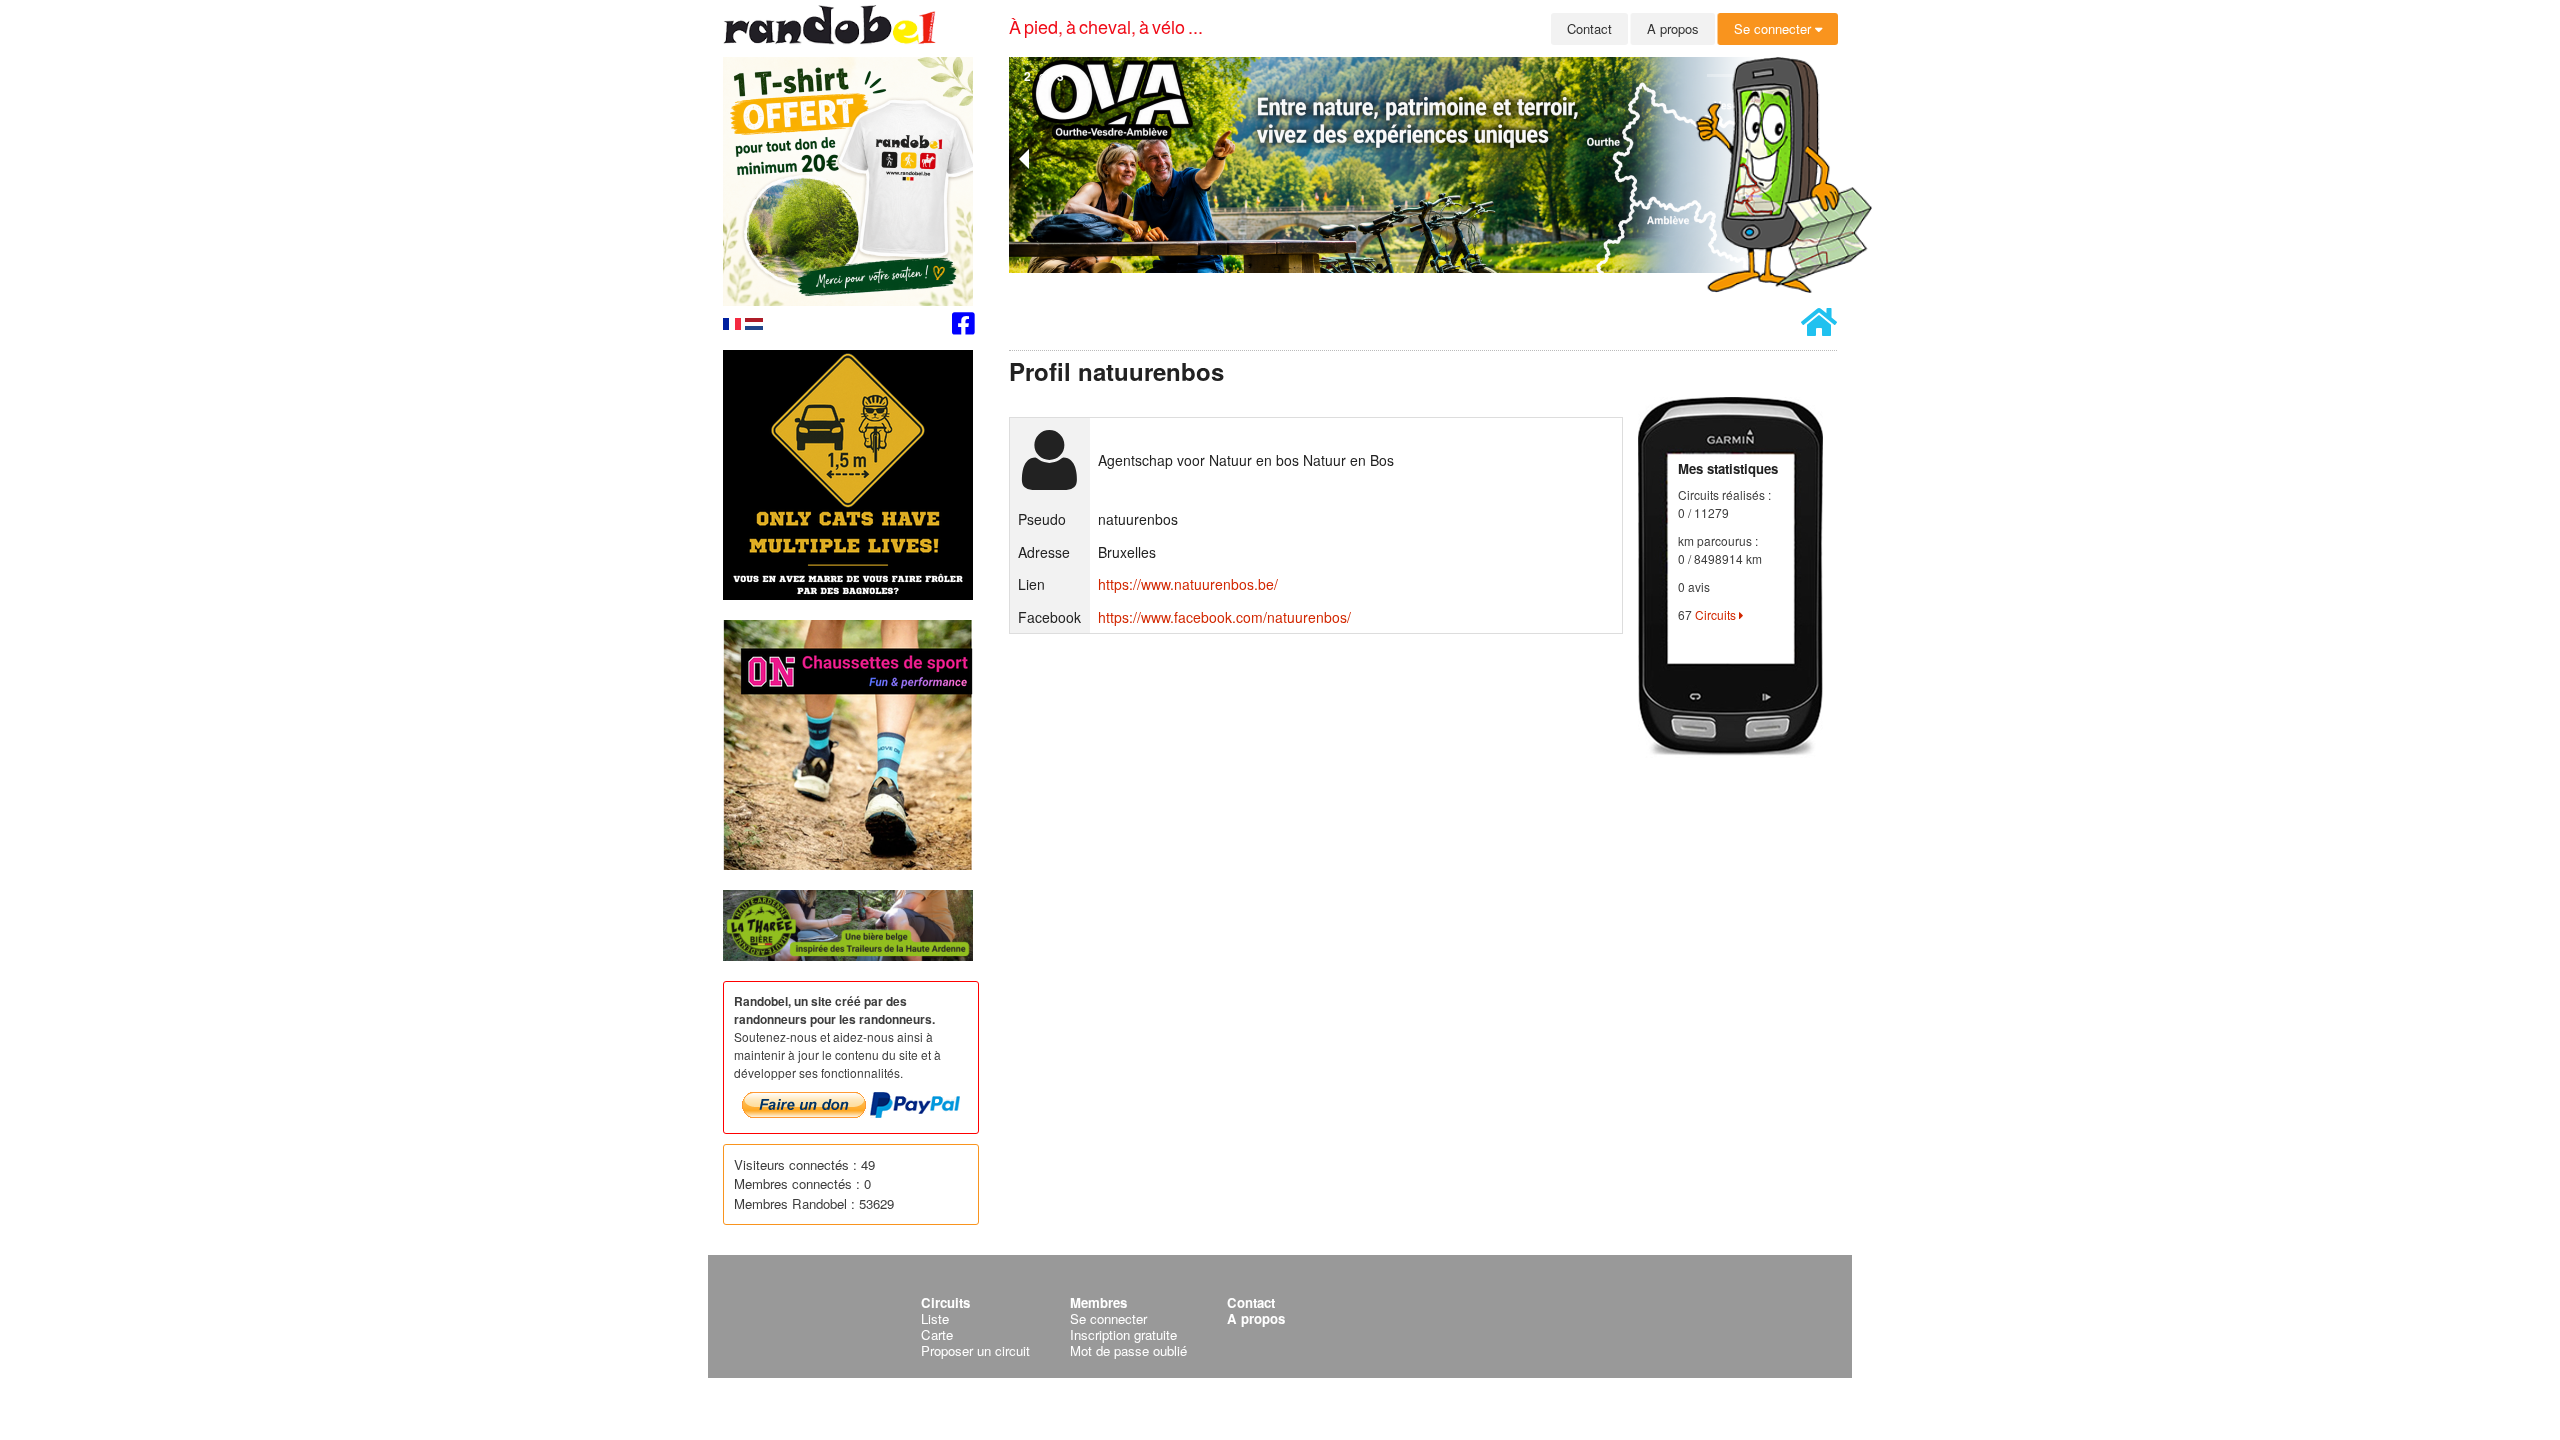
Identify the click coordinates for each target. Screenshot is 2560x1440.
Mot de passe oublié (1128, 1350)
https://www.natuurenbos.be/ (1188, 584)
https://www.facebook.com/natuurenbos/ (1224, 617)
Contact (1589, 28)
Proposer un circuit (975, 1350)
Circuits (1717, 614)
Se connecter (1774, 28)
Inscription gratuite (1123, 1334)
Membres (1098, 1302)
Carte (937, 1334)
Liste (935, 1318)
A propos (1673, 28)
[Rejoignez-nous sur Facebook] (963, 326)
